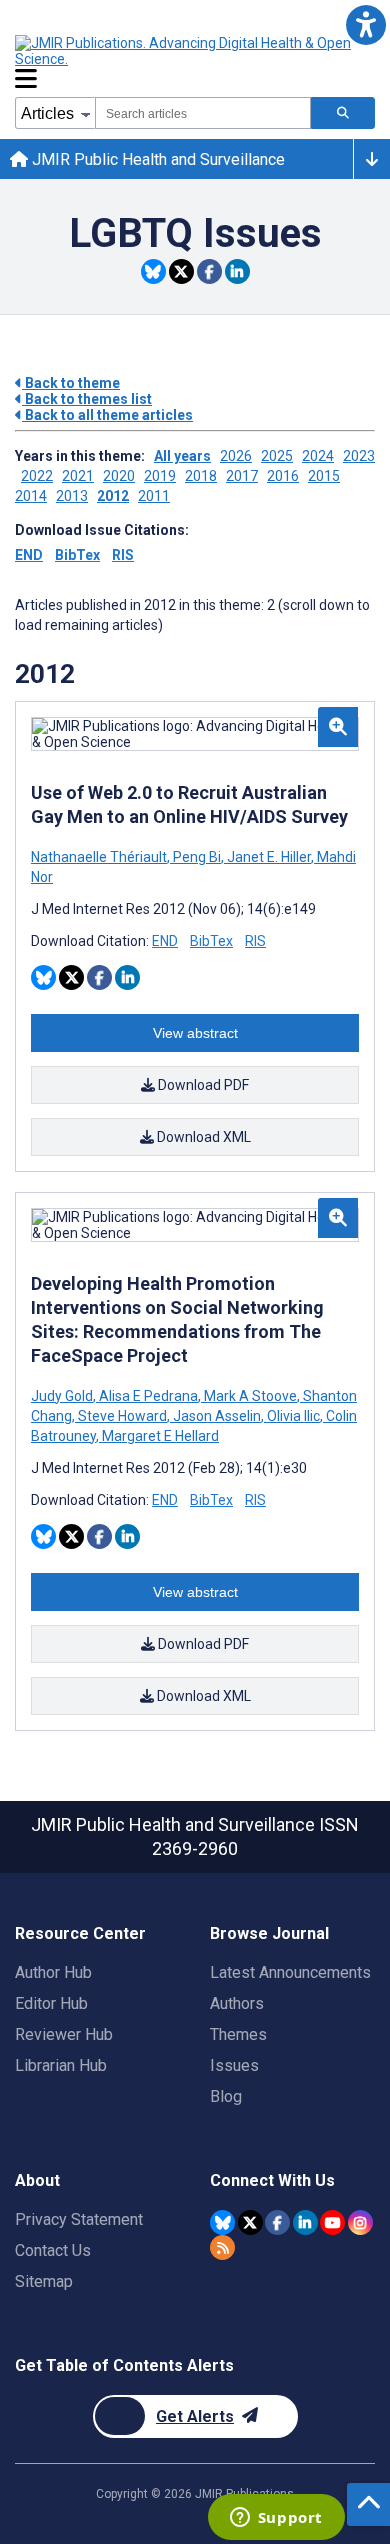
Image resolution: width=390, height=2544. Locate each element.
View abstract (195, 1033)
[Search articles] (343, 113)
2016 (283, 476)
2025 (277, 456)
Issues (234, 2065)
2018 (201, 476)
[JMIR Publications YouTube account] (332, 2222)
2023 (359, 456)
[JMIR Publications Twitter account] (250, 2222)
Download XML (202, 1137)
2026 (236, 456)
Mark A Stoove (250, 1396)
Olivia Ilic (293, 1416)
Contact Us (53, 2250)
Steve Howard (122, 1416)
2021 (78, 476)
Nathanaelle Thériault (100, 857)
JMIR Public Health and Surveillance (156, 159)
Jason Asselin (217, 1416)
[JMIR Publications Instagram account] (360, 2222)
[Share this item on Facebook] (209, 271)
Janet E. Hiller (269, 857)
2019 (160, 476)
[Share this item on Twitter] (181, 271)
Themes (238, 2034)
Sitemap (44, 2281)
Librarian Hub (61, 2065)
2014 (31, 496)
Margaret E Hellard (159, 1436)
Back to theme (71, 383)
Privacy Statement (79, 2219)
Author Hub (53, 1972)
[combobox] (203, 113)
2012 (113, 496)
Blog (226, 2096)
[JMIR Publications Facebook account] (277, 2222)
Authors (237, 2003)
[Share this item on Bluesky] (153, 271)
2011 (154, 496)
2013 (72, 496)
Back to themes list (87, 399)
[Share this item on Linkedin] (237, 271)
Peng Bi (197, 857)
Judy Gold (63, 1396)
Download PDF (202, 1085)
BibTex (77, 555)
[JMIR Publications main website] (185, 51)
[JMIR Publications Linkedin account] (305, 2222)
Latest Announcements (290, 1972)
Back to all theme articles (107, 415)
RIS (123, 555)
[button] (365, 24)
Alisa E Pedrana (148, 1396)
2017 (242, 476)
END (29, 555)
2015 (324, 476)
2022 (37, 476)
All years (182, 456)
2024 (318, 456)
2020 (119, 476)
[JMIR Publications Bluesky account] (222, 2222)
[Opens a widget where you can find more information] (276, 2519)
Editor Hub (51, 2003)
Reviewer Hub (64, 2034)
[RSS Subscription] (222, 2247)
